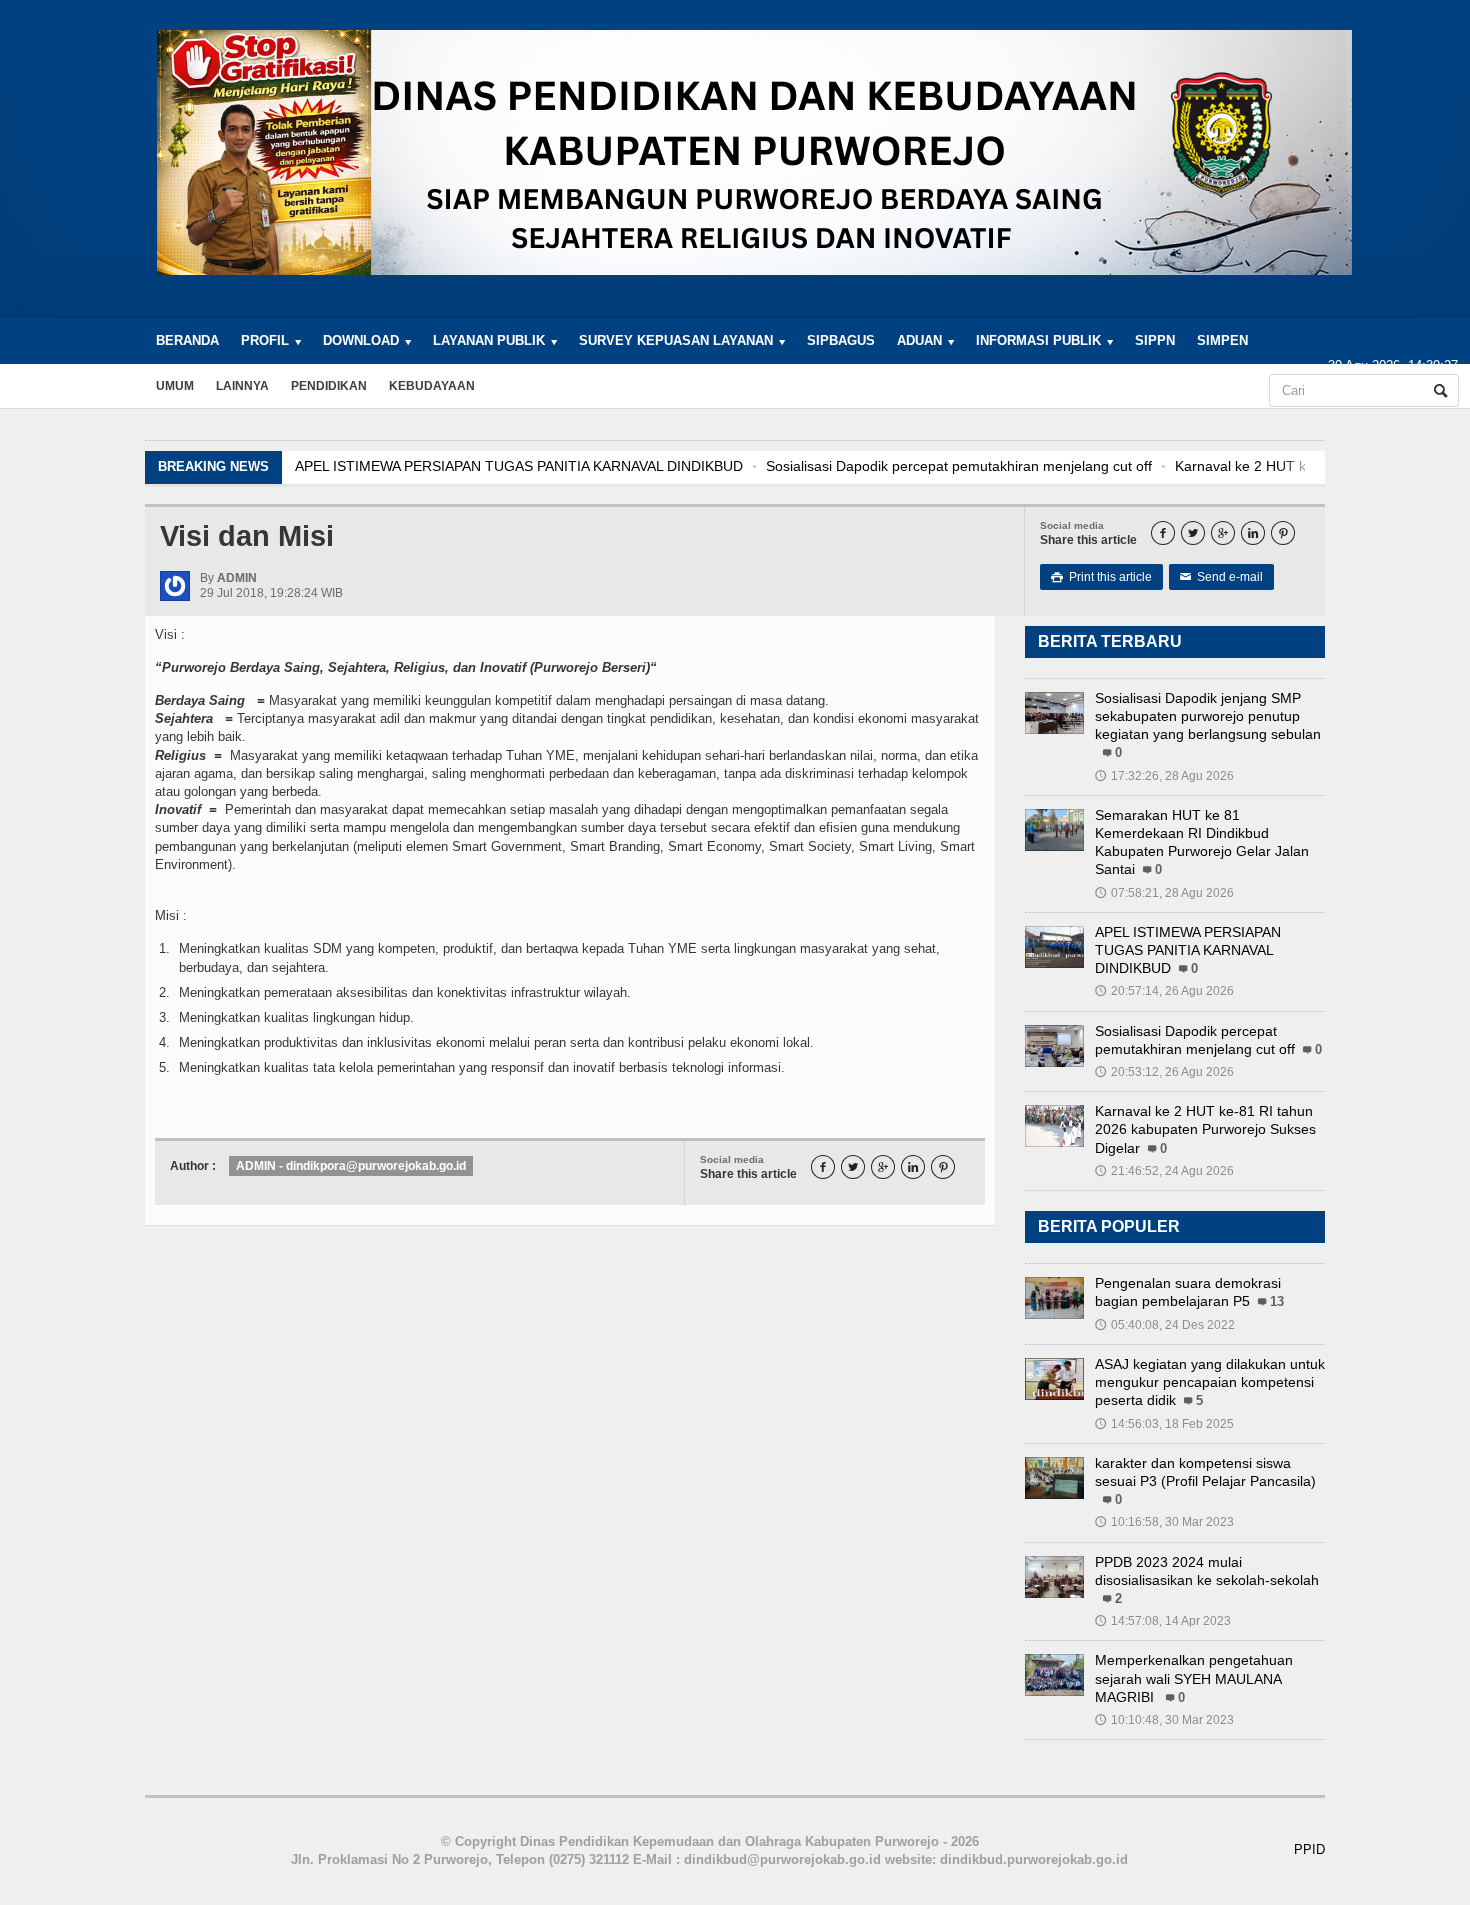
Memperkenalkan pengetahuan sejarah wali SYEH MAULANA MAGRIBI (1194, 1678)
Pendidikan (329, 386)
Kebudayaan (432, 386)
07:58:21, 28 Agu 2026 (1164, 893)
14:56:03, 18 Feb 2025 (1164, 1424)
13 (1277, 1302)
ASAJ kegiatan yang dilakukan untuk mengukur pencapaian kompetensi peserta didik (1210, 1382)
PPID (1309, 1849)
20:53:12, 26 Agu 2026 (1164, 1072)
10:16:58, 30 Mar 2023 (1164, 1522)
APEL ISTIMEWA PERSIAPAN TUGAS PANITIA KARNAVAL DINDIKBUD (519, 466)
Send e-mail (1221, 577)
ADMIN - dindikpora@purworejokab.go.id (351, 1166)
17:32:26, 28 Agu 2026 (1164, 776)
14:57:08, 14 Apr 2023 (1163, 1621)
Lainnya (242, 386)
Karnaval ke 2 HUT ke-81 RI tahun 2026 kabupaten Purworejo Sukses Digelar (1205, 1129)
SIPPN (1155, 340)
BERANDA (187, 340)
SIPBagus (841, 340)
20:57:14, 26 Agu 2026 (1164, 991)
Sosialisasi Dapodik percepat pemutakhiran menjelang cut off (959, 466)
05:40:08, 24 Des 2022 (1165, 1325)
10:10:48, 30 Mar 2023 (1164, 1720)
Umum (175, 386)
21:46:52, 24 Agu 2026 (1164, 1171)
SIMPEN (1222, 340)
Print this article (1101, 577)
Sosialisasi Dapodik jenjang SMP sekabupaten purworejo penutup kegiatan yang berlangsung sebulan (1208, 716)
